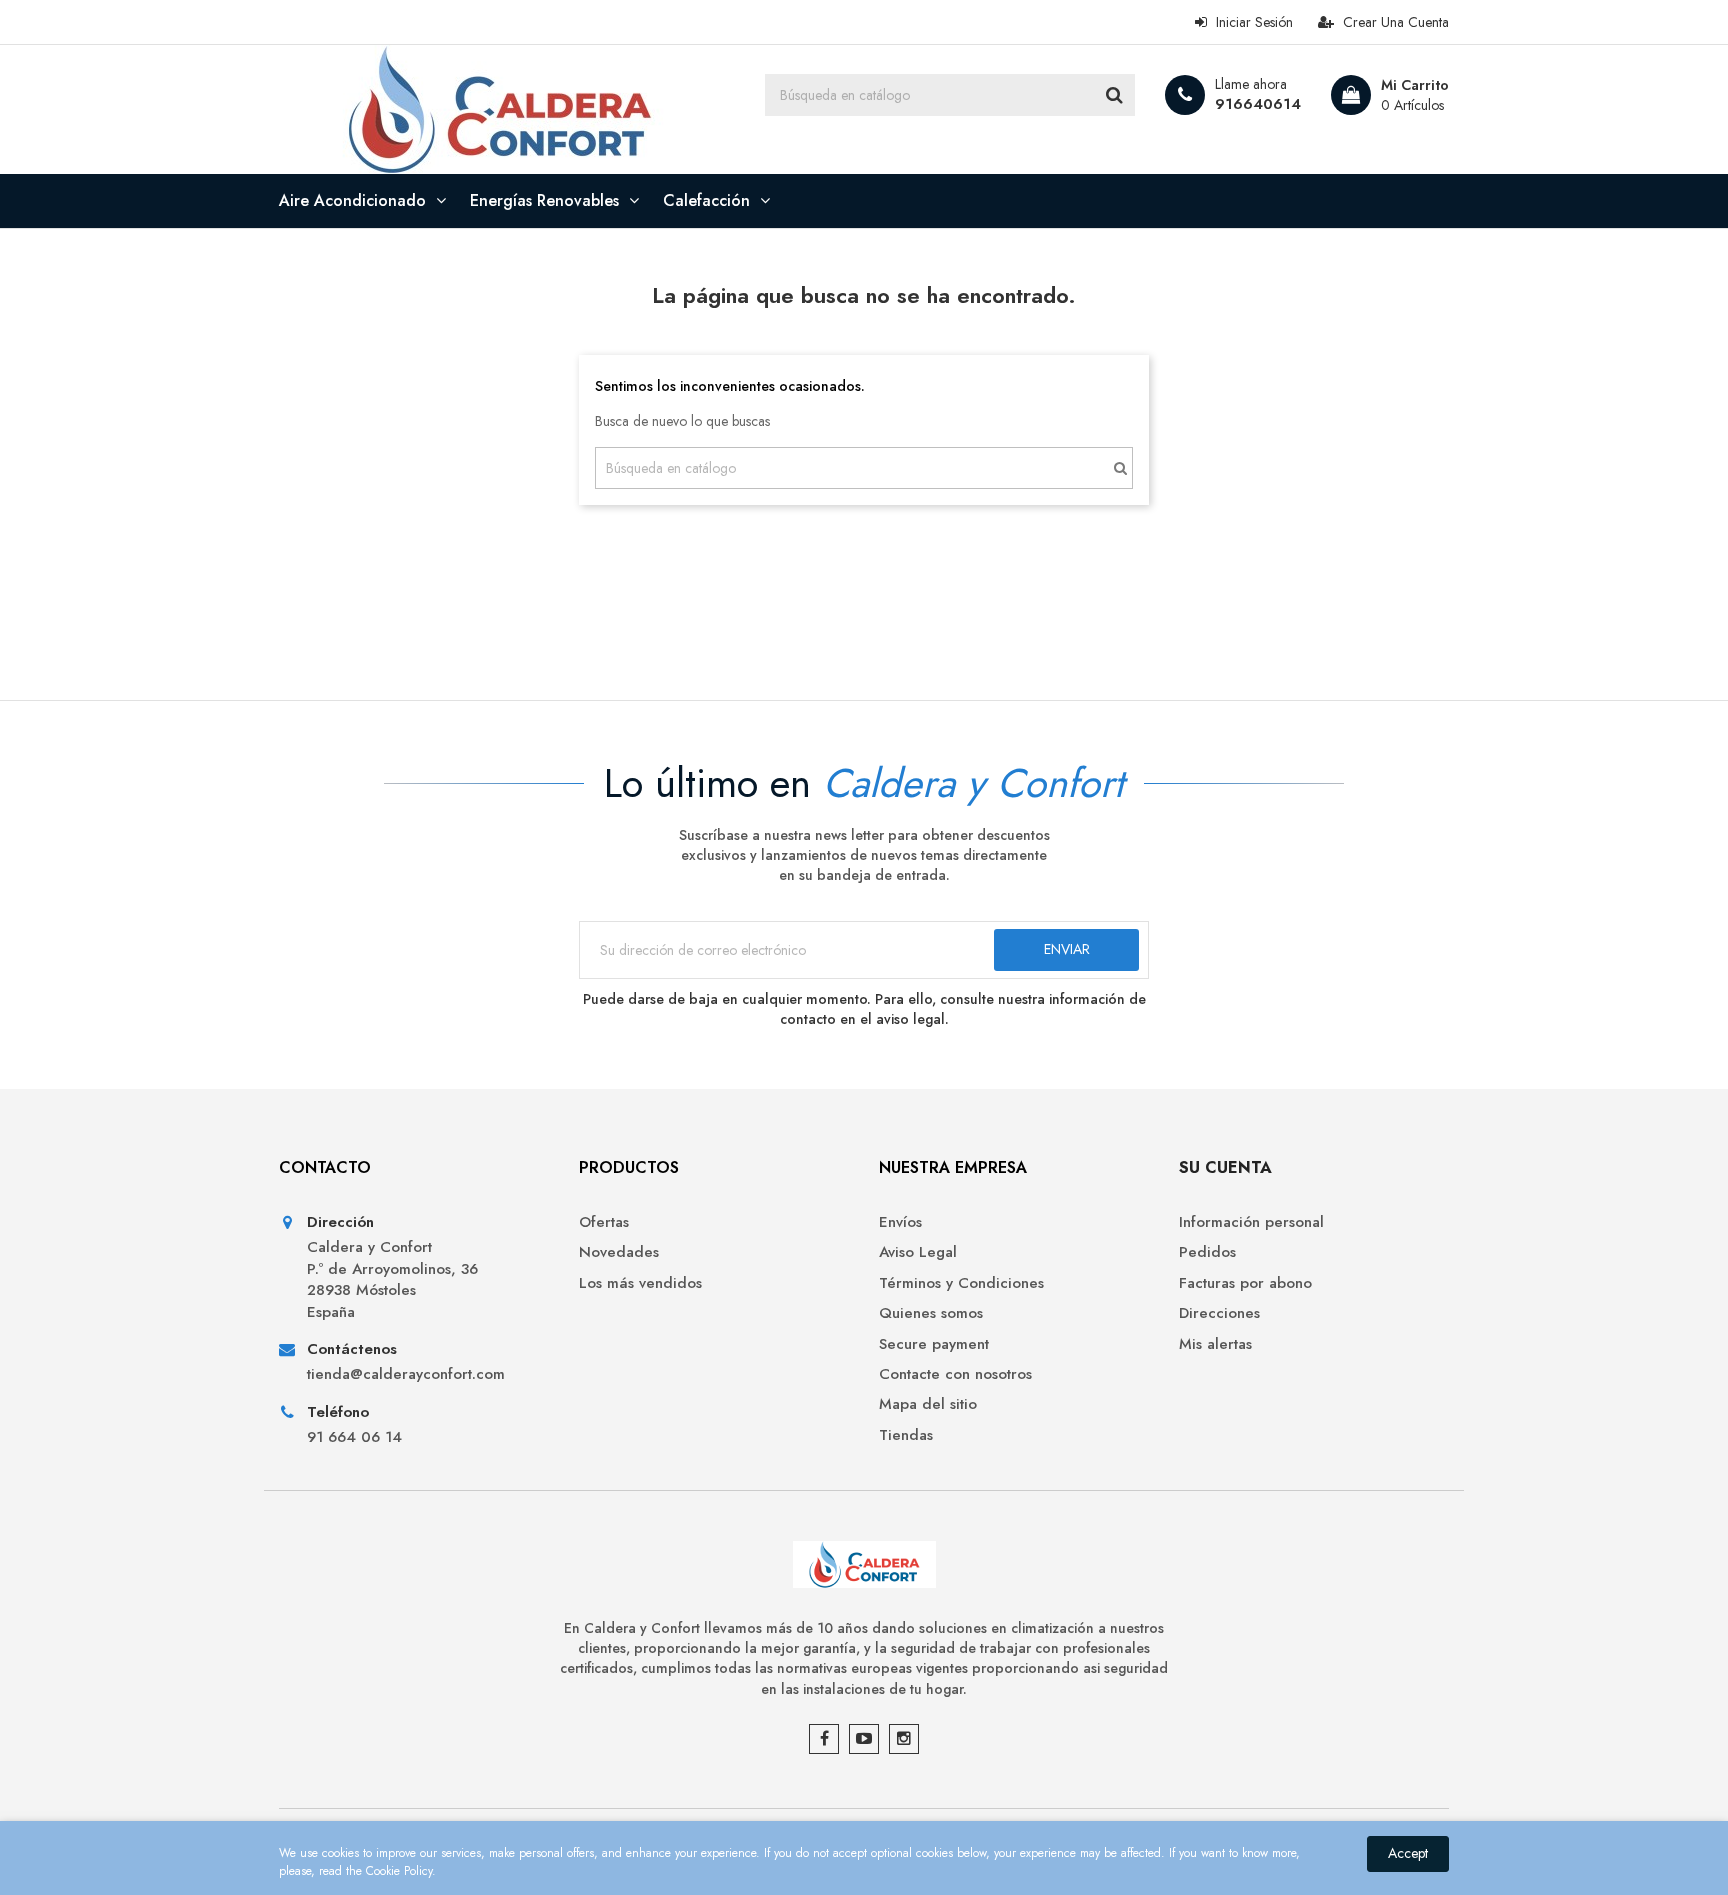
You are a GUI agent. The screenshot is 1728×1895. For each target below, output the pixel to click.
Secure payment (934, 1344)
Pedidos (1207, 1252)
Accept (1408, 1853)
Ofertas (604, 1222)
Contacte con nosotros (955, 1374)
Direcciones (1219, 1313)
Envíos (900, 1222)
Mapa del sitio (928, 1404)
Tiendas (906, 1435)
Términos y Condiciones (961, 1283)
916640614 (1258, 104)
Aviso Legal (918, 1252)
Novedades (619, 1252)
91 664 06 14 (354, 1437)
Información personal (1251, 1222)
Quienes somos (931, 1313)
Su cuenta (1225, 1167)
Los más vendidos (640, 1283)
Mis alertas (1215, 1344)
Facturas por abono (1245, 1283)
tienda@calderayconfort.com (406, 1374)
